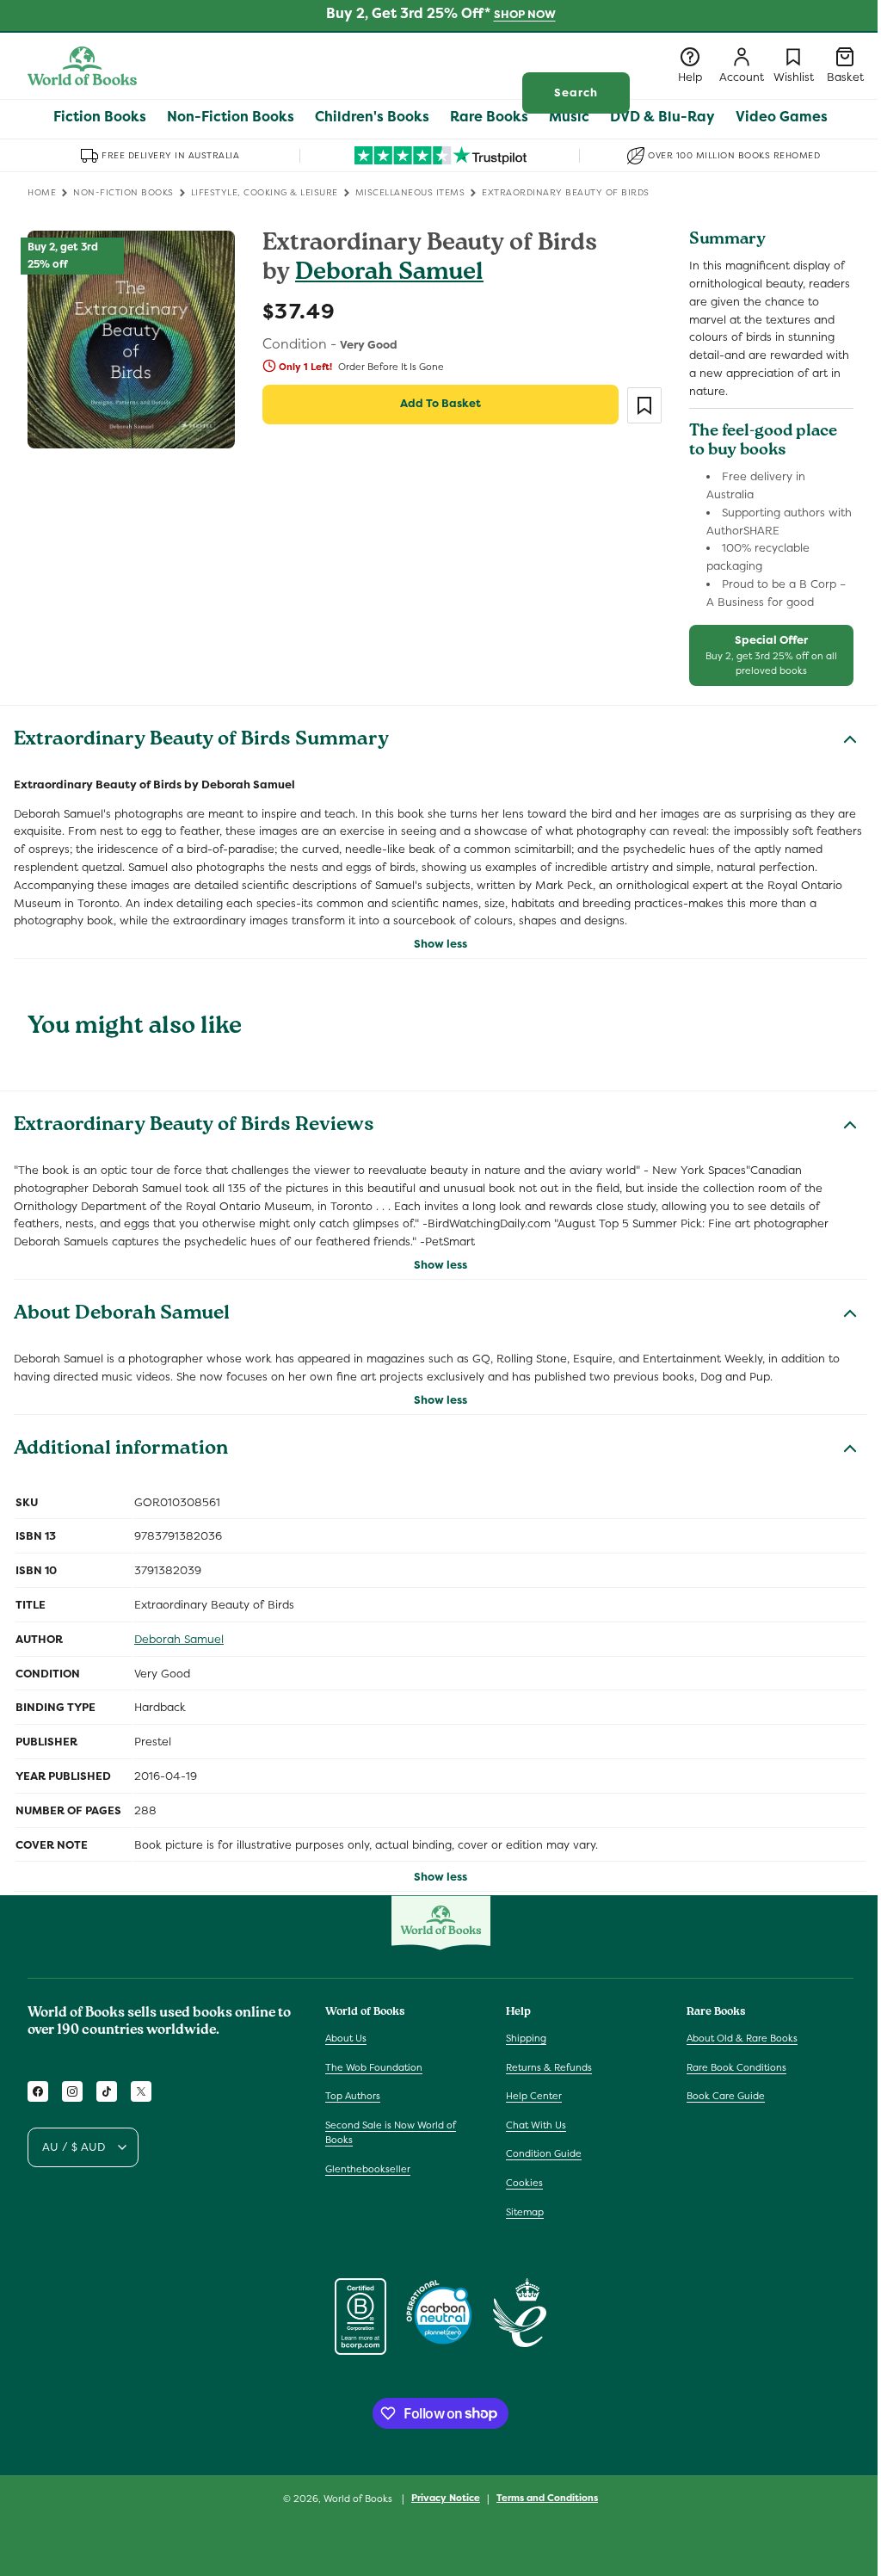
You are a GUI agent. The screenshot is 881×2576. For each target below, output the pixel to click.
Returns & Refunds (549, 2067)
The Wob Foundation (374, 2067)
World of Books (359, 2499)
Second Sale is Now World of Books (391, 2133)
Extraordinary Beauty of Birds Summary (201, 741)
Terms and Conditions (547, 2498)
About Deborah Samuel (122, 1315)
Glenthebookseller (368, 2169)
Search (576, 93)
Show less (440, 944)
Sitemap (525, 2212)
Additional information (121, 1450)
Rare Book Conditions (736, 2067)
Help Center (534, 2096)
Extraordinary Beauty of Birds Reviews (194, 1127)
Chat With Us (536, 2125)
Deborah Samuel (389, 274)
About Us (346, 2038)
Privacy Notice (446, 2498)
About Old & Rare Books (742, 2038)
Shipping (526, 2038)
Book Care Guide (726, 2096)
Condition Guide (544, 2153)
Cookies (524, 2183)
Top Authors (353, 2096)
